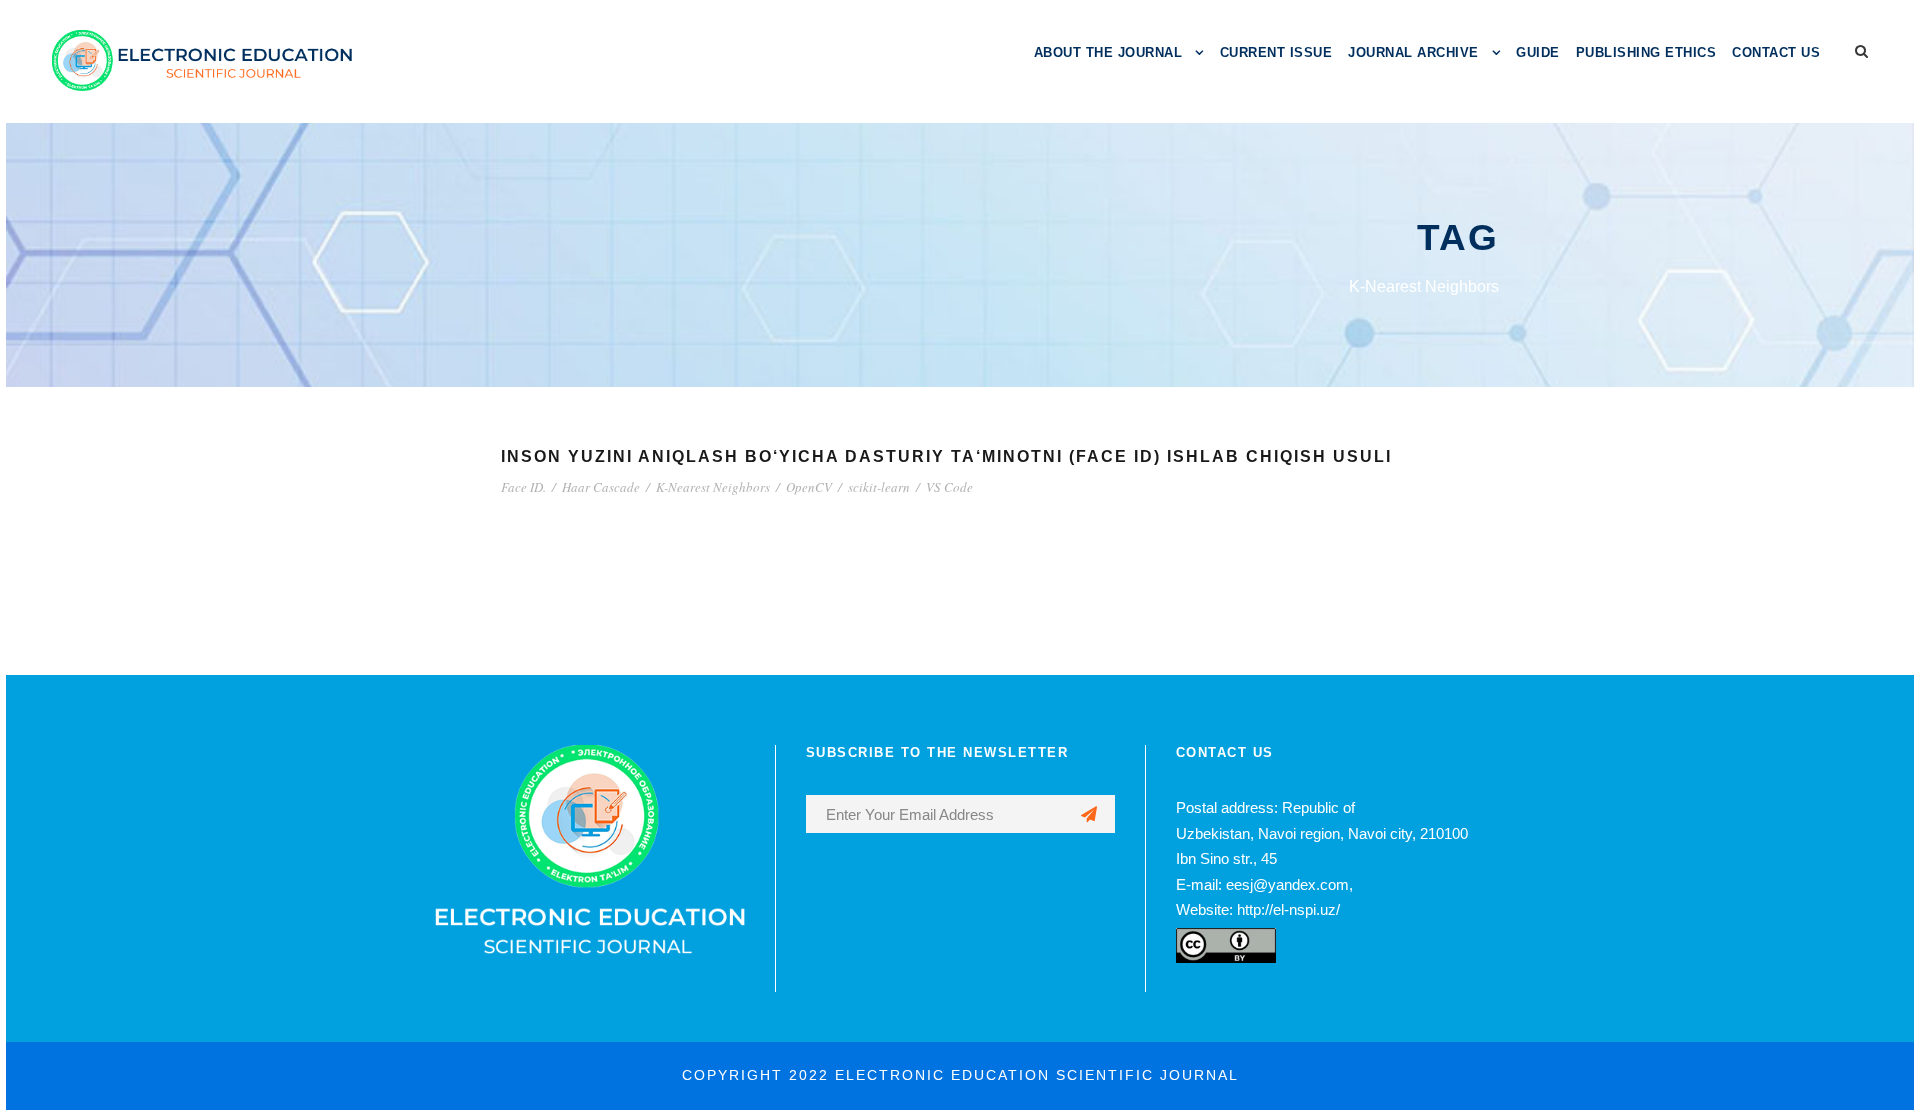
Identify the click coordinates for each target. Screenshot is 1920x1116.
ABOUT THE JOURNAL (1108, 52)
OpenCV (809, 487)
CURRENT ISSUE (1276, 52)
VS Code (949, 487)
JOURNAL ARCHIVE (1413, 52)
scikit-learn (879, 487)
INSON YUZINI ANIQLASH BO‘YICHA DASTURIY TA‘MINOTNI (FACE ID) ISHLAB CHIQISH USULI (946, 456)
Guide (1538, 52)
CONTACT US (1776, 52)
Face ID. (523, 487)
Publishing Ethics (1646, 52)
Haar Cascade (601, 487)
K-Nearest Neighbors (713, 487)
